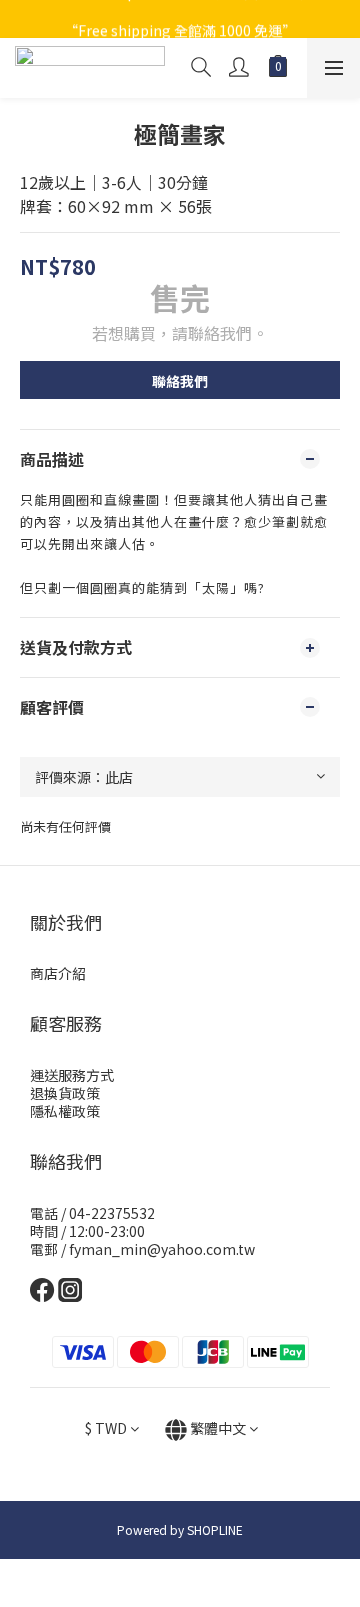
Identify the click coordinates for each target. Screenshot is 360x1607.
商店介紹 (58, 973)
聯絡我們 (180, 381)
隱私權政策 (65, 1111)
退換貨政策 (65, 1093)
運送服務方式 (72, 1075)
